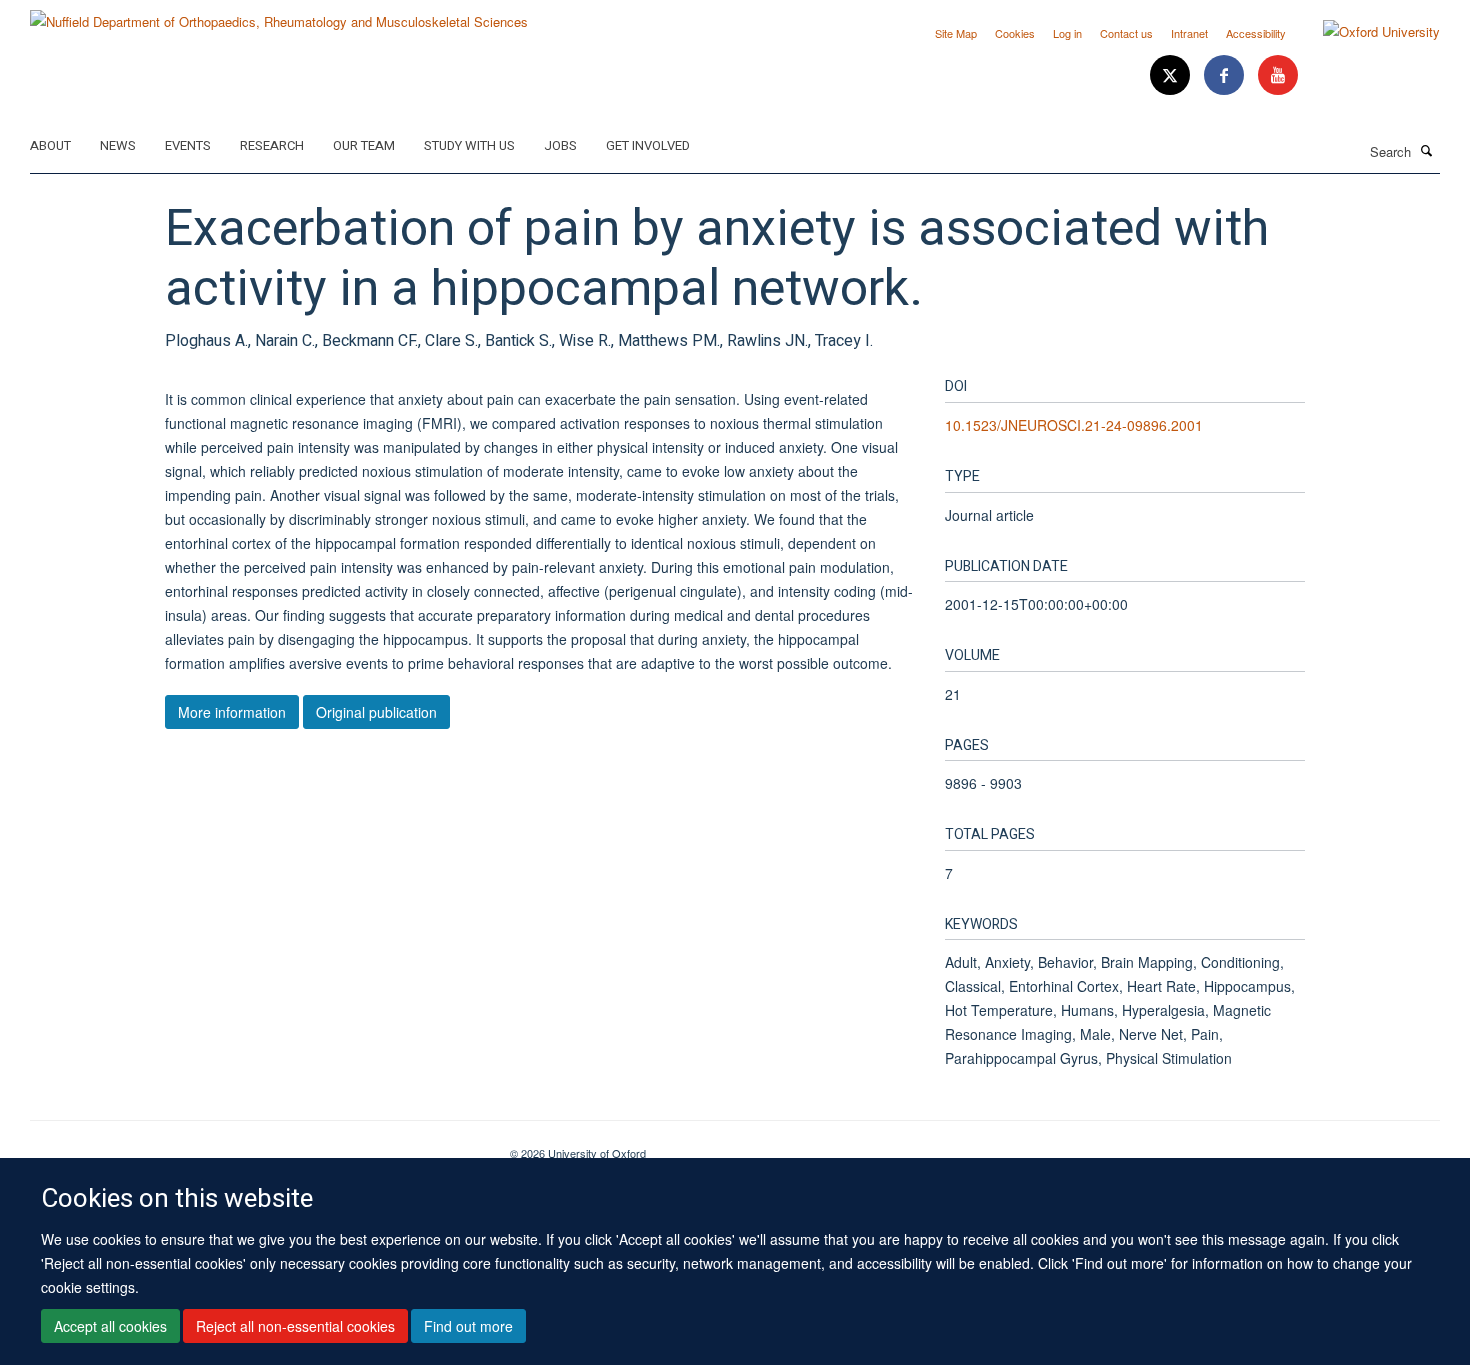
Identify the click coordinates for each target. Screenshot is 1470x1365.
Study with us (469, 145)
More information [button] (232, 712)
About (50, 145)
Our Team (364, 145)
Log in (1067, 33)
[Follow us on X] (1172, 75)
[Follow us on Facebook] (1226, 75)
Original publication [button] (376, 712)
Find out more (468, 1326)
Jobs (560, 145)
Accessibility (1256, 33)
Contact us (1126, 33)
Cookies (1015, 33)
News (118, 145)
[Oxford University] (1366, 32)
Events (188, 145)
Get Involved (648, 145)
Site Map (956, 33)
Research (272, 145)
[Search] (1427, 150)
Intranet (1189, 33)
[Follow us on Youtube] (1278, 75)
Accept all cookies (110, 1326)
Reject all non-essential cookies (295, 1326)
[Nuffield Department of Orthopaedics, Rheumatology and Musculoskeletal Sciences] (279, 14)
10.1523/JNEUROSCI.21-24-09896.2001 (1074, 425)
